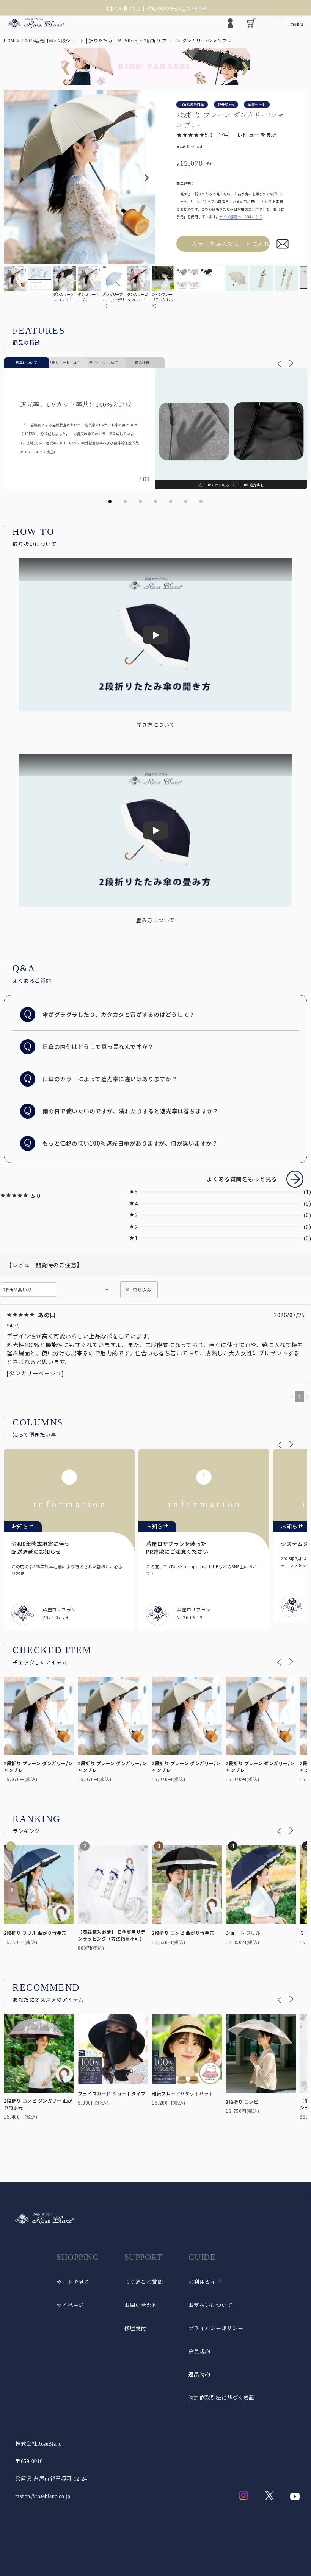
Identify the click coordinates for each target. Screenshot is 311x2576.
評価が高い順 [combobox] (18, 1289)
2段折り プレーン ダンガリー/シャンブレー (38, 1766)
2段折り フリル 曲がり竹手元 (35, 1933)
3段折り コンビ (242, 2102)
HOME (10, 40)
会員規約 (199, 2352)
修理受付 (135, 2329)
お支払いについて (210, 2305)
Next (146, 178)
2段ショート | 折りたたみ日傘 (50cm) (99, 40)
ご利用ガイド (205, 2282)
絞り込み (142, 1290)
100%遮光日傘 (38, 40)
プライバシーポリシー (216, 2329)
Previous (13, 178)
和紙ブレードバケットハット (183, 2093)
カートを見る (73, 2282)
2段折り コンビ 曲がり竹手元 (183, 1933)
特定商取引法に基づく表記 (221, 2398)
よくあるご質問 (144, 2282)
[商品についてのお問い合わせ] (283, 244)
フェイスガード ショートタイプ (112, 2093)
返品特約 (199, 2375)
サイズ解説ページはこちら (241, 217)
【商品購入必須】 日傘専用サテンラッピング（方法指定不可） (112, 1935)
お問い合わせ (141, 2305)
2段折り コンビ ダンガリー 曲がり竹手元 (38, 2104)
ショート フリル (243, 1933)
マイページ (70, 2305)
